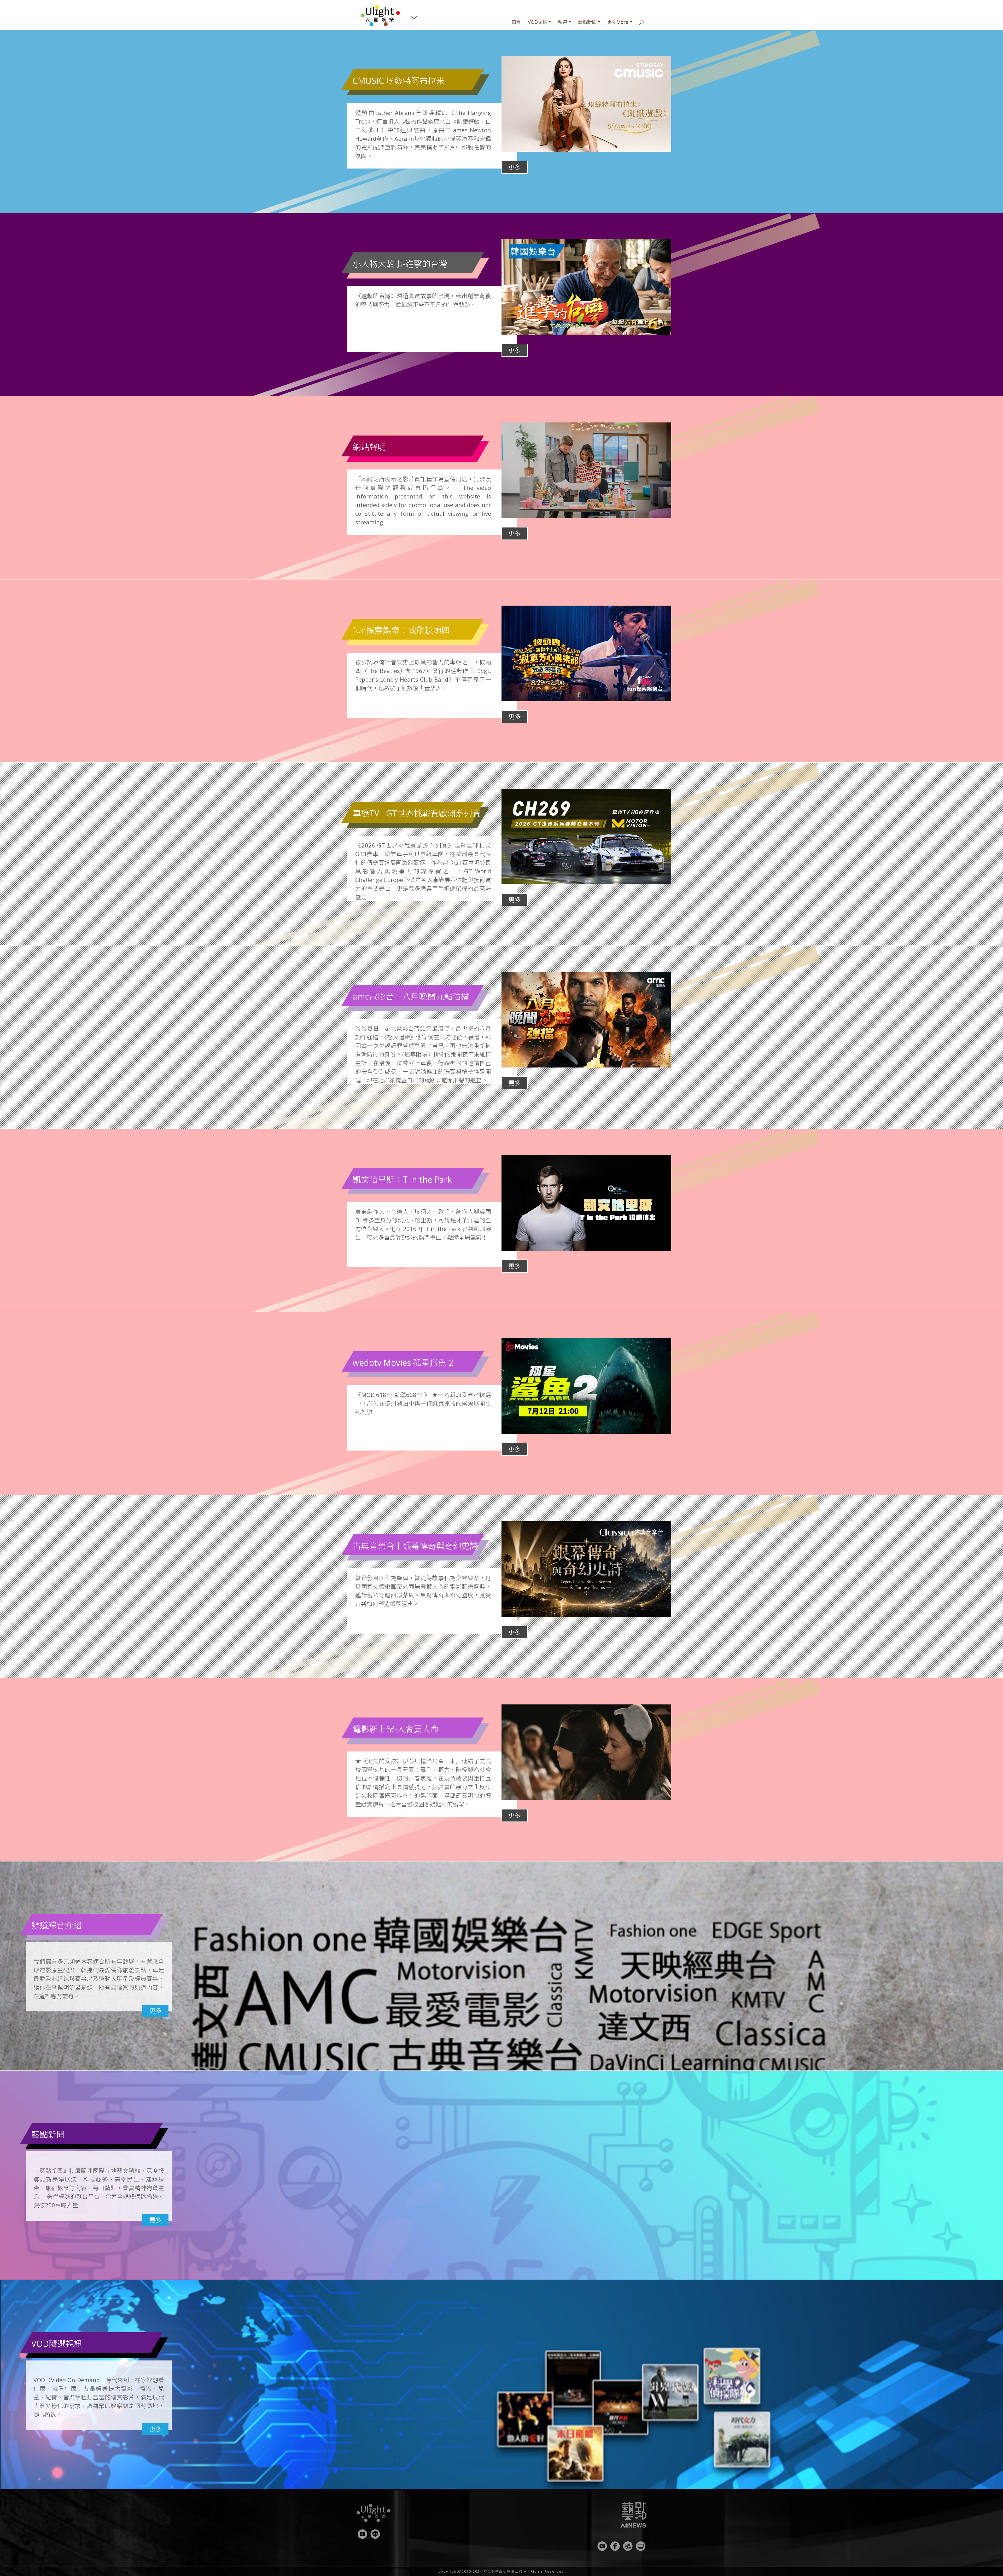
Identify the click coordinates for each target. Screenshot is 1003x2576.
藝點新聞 (587, 22)
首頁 (516, 22)
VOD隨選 (538, 22)
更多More (618, 22)
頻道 (562, 22)
